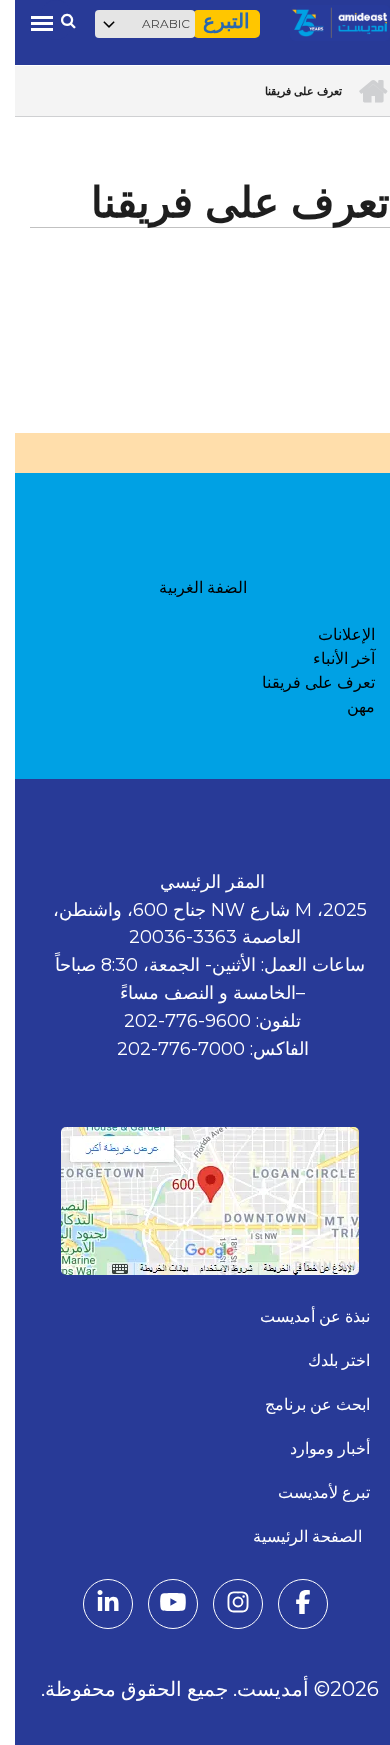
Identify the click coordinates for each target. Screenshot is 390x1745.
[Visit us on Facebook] (288, 1606)
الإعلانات (331, 634)
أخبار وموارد (315, 1448)
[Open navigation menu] (27, 23)
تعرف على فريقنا (303, 682)
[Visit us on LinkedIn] (93, 1606)
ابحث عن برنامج (302, 1404)
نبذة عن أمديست (300, 1316)
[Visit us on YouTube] (158, 1606)
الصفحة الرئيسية (296, 1536)
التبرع (211, 21)
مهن (346, 706)
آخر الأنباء (329, 658)
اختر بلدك (324, 1360)
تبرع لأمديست (309, 1492)
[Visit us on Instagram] (223, 1606)
